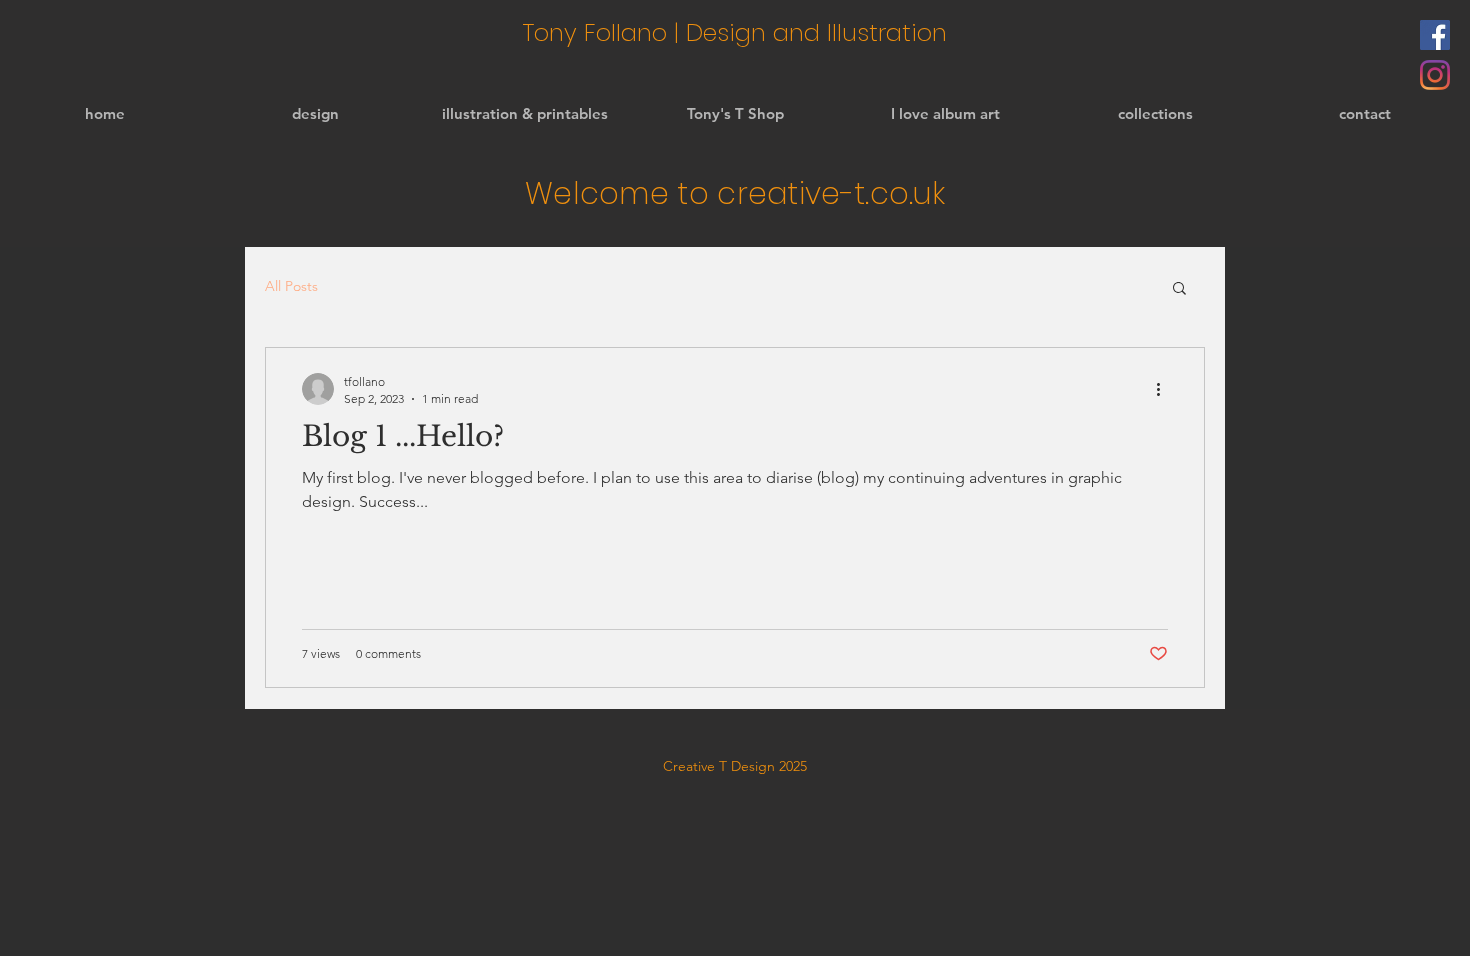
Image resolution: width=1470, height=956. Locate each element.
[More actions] (1165, 389)
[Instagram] (1435, 75)
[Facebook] (1435, 35)
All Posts (291, 286)
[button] (1179, 289)
